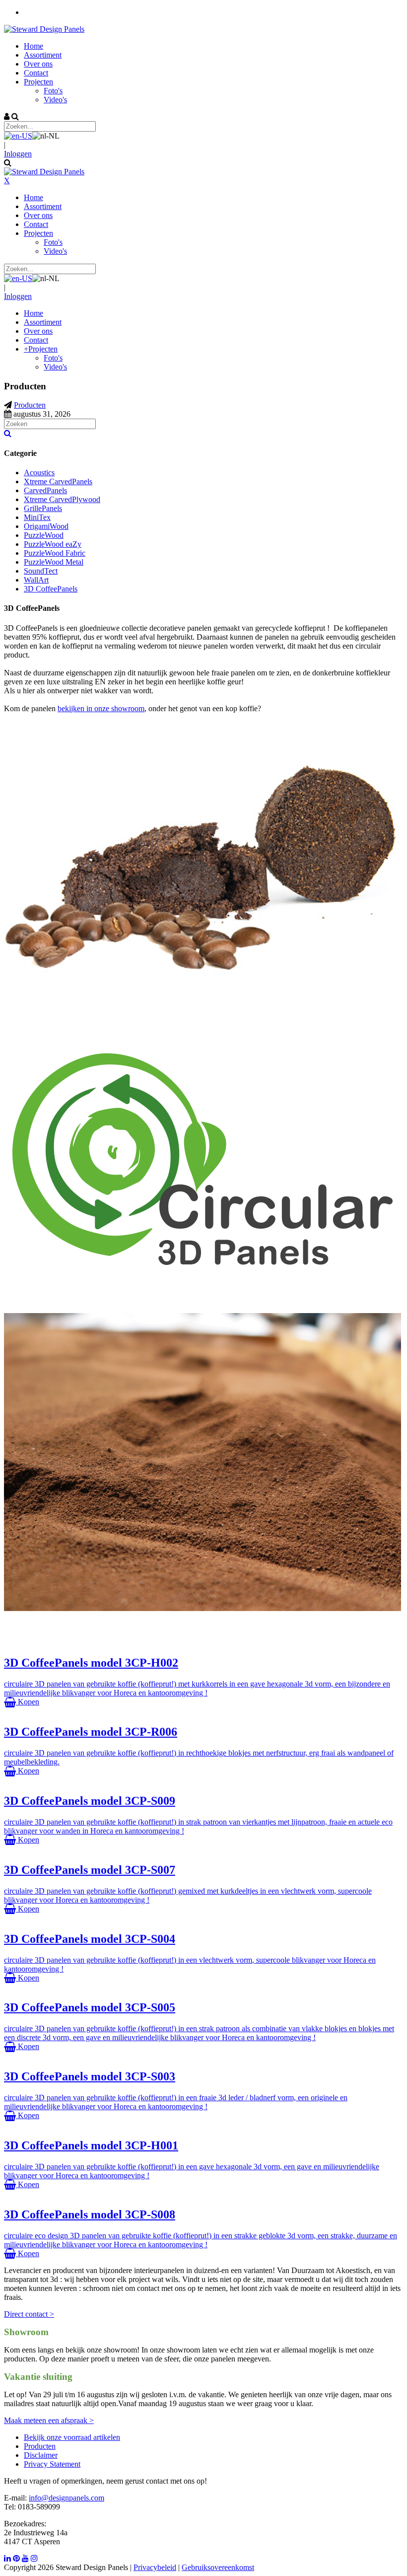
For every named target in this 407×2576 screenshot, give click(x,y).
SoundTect (41, 571)
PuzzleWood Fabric (55, 553)
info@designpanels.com (67, 2498)
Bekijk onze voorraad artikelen (72, 2437)
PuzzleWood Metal (54, 562)
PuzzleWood (44, 535)
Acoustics (39, 473)
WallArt (36, 580)
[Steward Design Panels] (44, 29)
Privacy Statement (52, 2464)
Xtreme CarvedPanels (58, 481)
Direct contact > (29, 2314)
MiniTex (37, 517)
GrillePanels (43, 508)
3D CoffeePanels (51, 589)
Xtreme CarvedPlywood (62, 499)
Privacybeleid (155, 2567)
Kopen (28, 1702)
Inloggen (18, 154)
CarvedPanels (45, 490)
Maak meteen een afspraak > (49, 2420)
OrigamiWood (46, 526)
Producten (40, 2446)
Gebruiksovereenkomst (218, 2567)
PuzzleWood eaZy (53, 544)
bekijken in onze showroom (101, 708)
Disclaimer (41, 2455)
